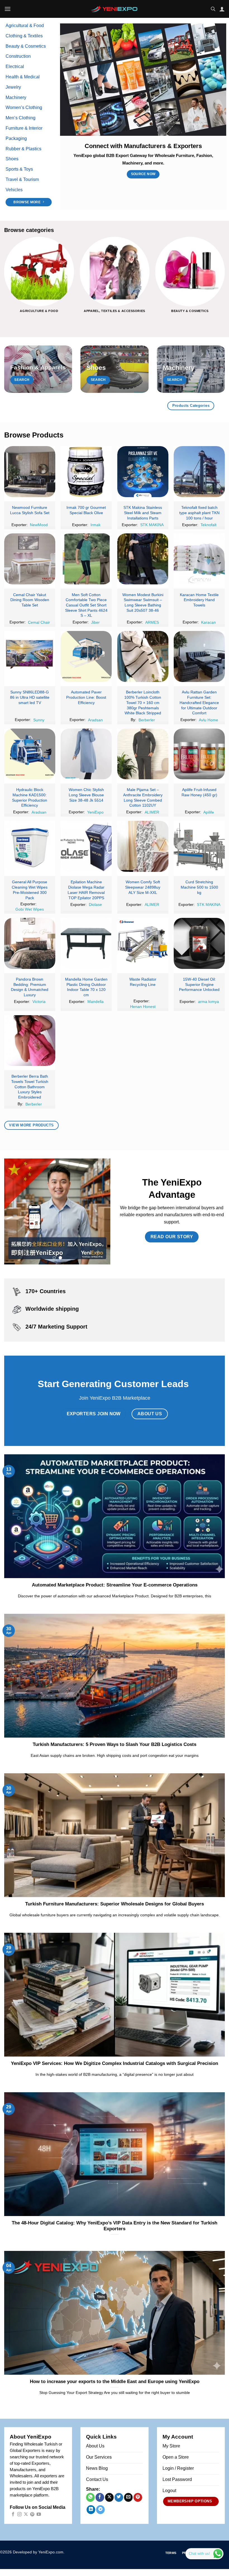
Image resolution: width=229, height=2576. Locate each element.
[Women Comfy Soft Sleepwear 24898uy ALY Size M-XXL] (143, 846)
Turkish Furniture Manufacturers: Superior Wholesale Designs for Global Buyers (115, 1904)
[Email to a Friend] (128, 2497)
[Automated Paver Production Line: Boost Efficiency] (86, 656)
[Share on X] (109, 2497)
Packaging (16, 138)
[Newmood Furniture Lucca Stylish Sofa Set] (30, 472)
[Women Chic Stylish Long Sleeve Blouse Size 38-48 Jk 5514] (86, 754)
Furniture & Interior (24, 128)
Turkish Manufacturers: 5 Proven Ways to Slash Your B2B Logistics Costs (115, 1744)
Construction (18, 56)
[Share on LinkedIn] (91, 2510)
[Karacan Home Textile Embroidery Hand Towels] (199, 559)
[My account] (222, 9)
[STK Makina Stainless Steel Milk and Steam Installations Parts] (143, 472)
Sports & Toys (19, 169)
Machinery (16, 97)
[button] (8, 9)
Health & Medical (23, 77)
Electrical (15, 66)
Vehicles (14, 190)
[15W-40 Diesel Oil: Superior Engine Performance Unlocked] (199, 943)
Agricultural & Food (25, 26)
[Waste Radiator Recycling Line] (143, 943)
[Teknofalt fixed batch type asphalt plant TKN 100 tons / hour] (199, 472)
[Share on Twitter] (119, 2497)
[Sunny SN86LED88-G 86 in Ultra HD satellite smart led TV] (30, 656)
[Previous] (4, 279)
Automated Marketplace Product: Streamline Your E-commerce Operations (115, 1585)
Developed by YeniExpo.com (38, 2552)
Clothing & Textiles (24, 36)
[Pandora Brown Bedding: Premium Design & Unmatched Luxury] (30, 943)
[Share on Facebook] (100, 2497)
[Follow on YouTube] (39, 2515)
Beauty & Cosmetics (26, 46)
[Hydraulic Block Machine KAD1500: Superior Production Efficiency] (30, 754)
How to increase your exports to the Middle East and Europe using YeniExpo (115, 2382)
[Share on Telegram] (100, 2510)
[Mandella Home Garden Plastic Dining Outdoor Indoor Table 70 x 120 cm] (86, 943)
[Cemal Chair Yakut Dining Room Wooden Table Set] (30, 559)
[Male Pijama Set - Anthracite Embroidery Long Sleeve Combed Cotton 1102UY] (143, 754)
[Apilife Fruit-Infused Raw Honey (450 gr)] (199, 754)
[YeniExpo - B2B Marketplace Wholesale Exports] (115, 9)
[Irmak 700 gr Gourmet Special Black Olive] (86, 472)
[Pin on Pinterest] (138, 2497)
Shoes (12, 159)
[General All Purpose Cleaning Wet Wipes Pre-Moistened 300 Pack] (30, 846)
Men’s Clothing (21, 118)
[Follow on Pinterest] (32, 2515)
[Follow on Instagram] (19, 2515)
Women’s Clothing (24, 107)
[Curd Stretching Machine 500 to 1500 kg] (199, 846)
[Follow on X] (26, 2515)
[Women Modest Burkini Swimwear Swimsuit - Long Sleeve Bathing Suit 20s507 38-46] (143, 559)
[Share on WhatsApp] (90, 2497)
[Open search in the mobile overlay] (213, 9)
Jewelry (13, 87)
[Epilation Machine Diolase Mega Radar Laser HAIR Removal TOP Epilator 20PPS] (86, 846)
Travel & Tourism (22, 179)
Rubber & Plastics (23, 149)
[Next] (225, 279)
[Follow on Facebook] (13, 2515)
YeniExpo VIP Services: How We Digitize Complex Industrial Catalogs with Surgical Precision (115, 2063)
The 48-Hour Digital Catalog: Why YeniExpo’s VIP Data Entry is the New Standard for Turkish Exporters (115, 2226)
